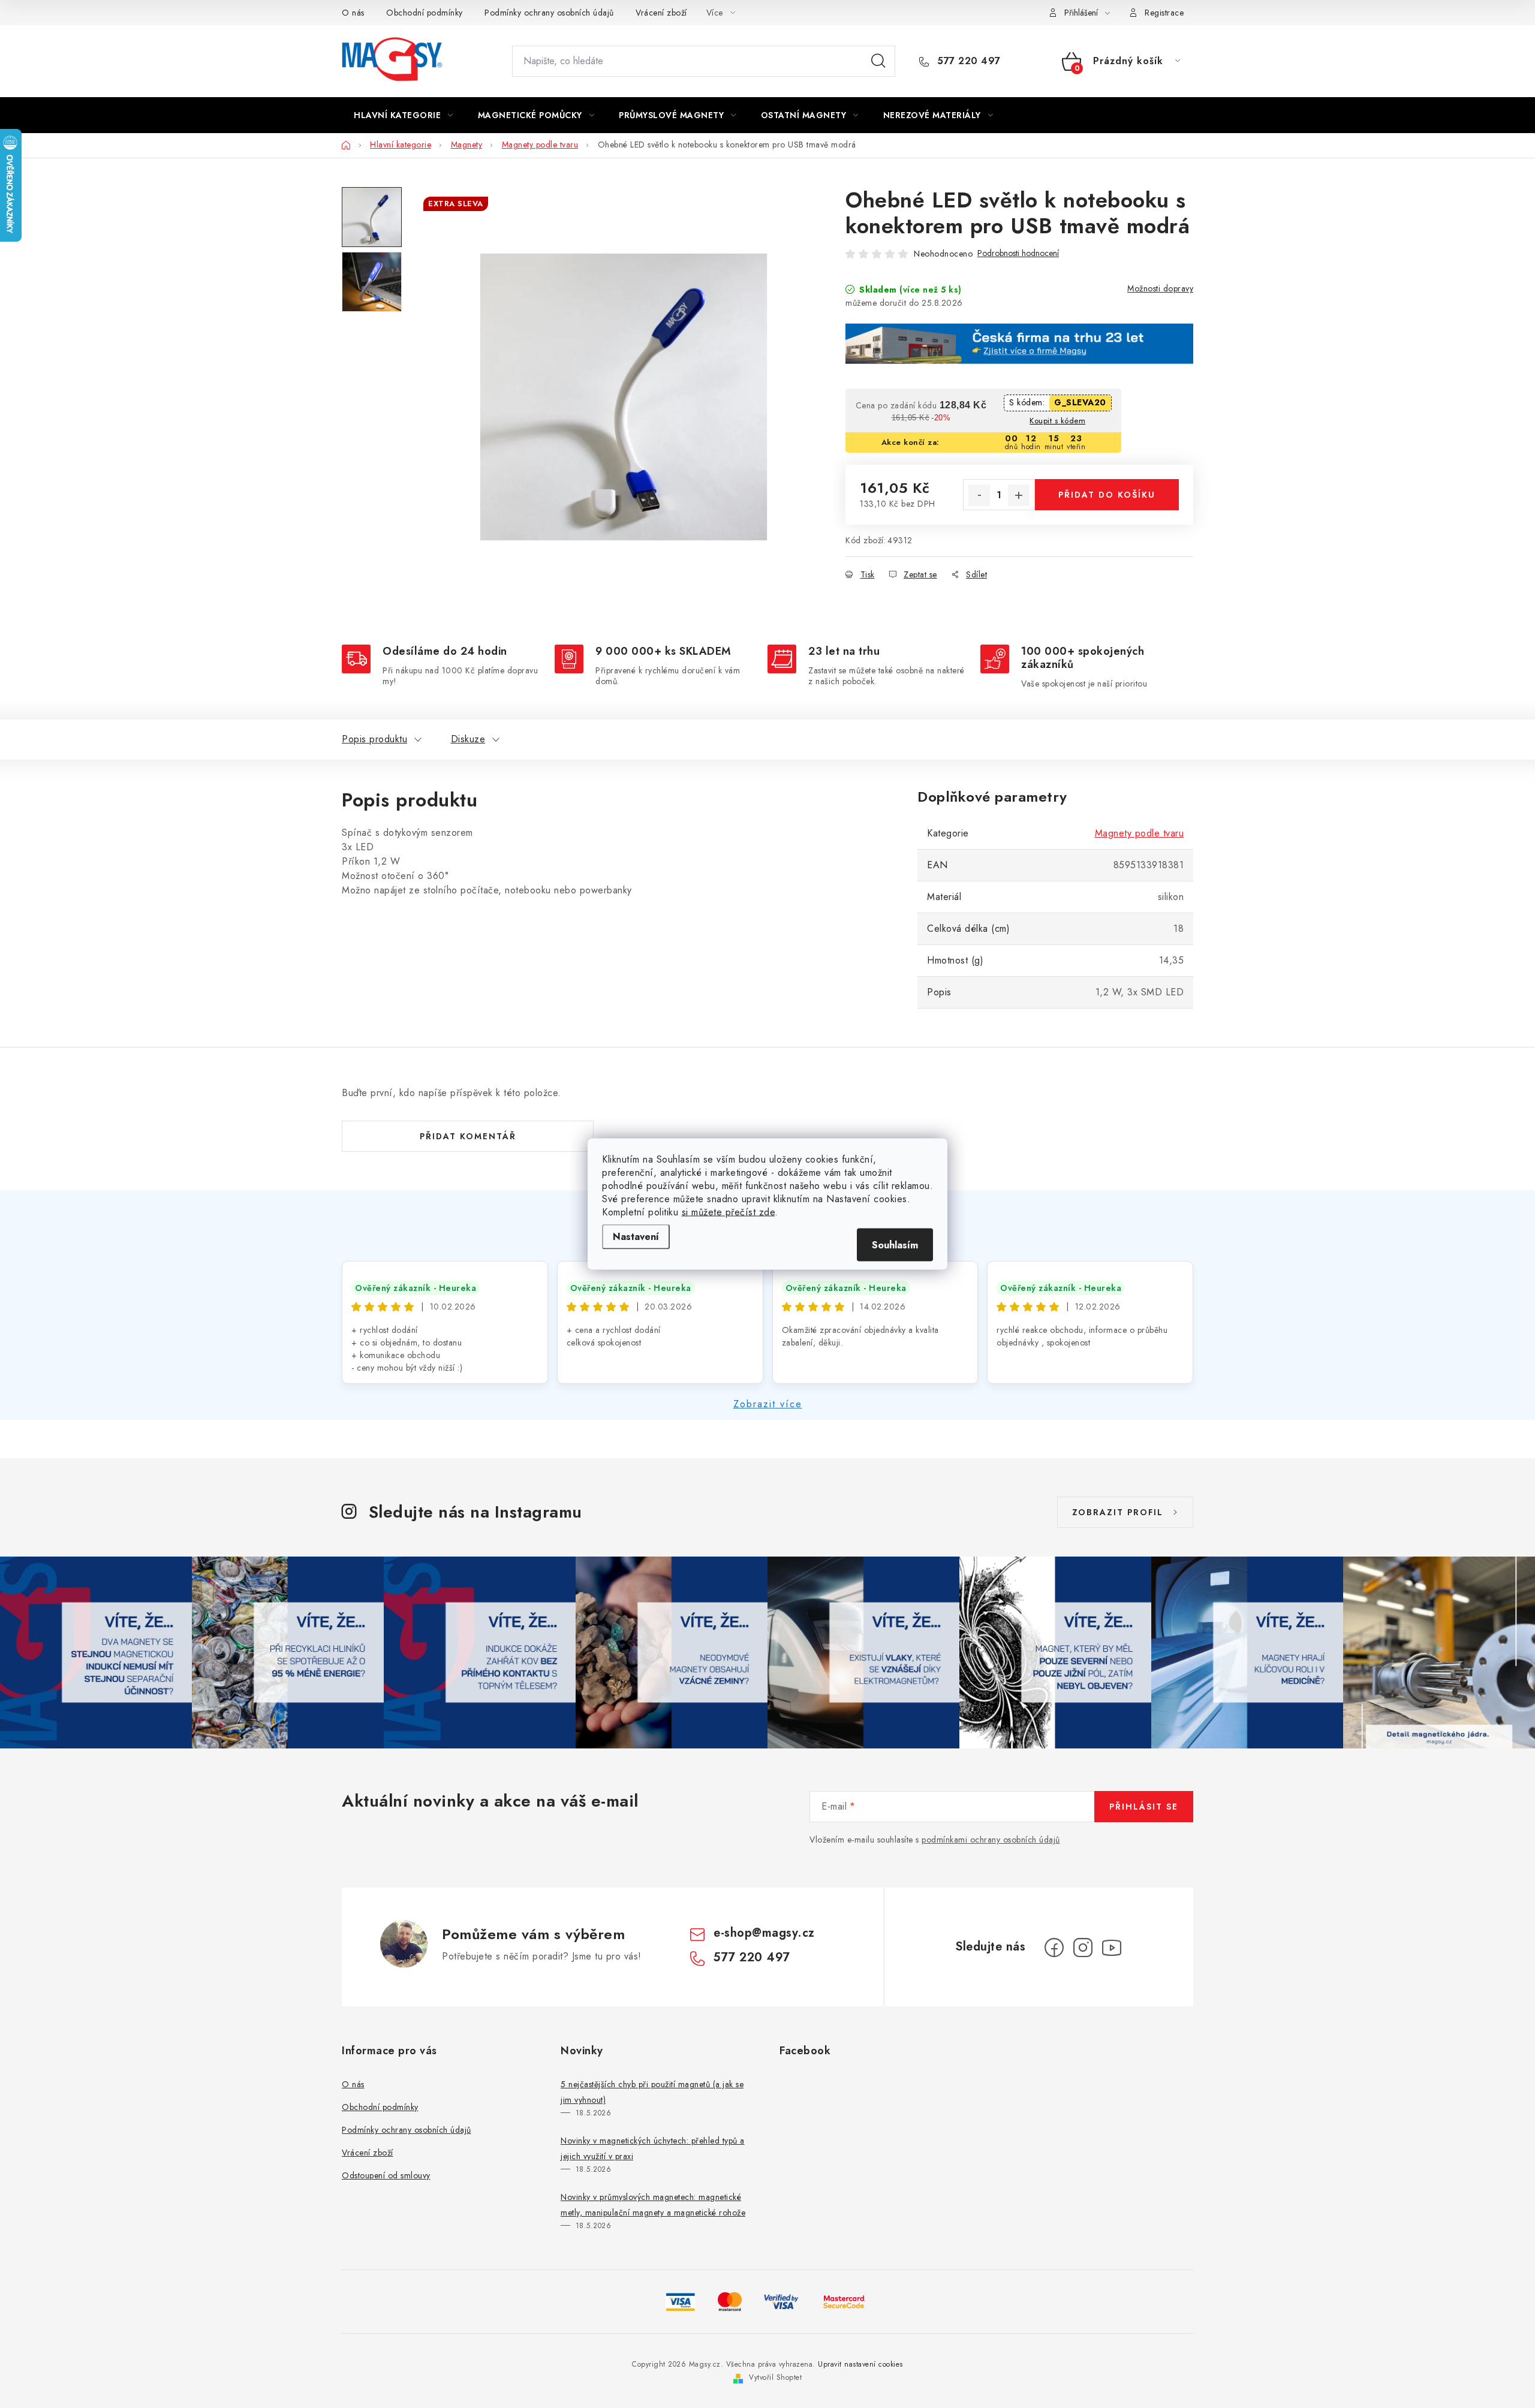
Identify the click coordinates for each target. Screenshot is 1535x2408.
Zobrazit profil (1118, 1512)
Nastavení (636, 1237)
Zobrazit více (768, 1404)
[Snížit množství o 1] (979, 495)
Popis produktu (374, 739)
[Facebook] (1054, 1948)
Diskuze (468, 739)
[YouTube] (1112, 1948)
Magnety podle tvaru (1140, 833)
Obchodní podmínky (425, 13)
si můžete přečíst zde (729, 1212)
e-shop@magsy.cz (764, 1933)
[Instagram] (1083, 1948)
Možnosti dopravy (1160, 288)
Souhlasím (895, 1245)
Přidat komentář (468, 1136)
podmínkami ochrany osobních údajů (991, 1840)
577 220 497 (967, 61)
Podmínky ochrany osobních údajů (549, 13)
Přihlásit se (1144, 1807)
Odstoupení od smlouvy (386, 2175)
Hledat (878, 61)
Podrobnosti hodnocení (1018, 253)
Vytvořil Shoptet (775, 2377)
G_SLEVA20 (1080, 402)
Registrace (1164, 13)
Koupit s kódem (1057, 421)
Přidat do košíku (1107, 495)
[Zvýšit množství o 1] (1019, 495)
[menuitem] (404, 115)
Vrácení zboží (661, 13)
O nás (353, 13)
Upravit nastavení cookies (860, 2364)
